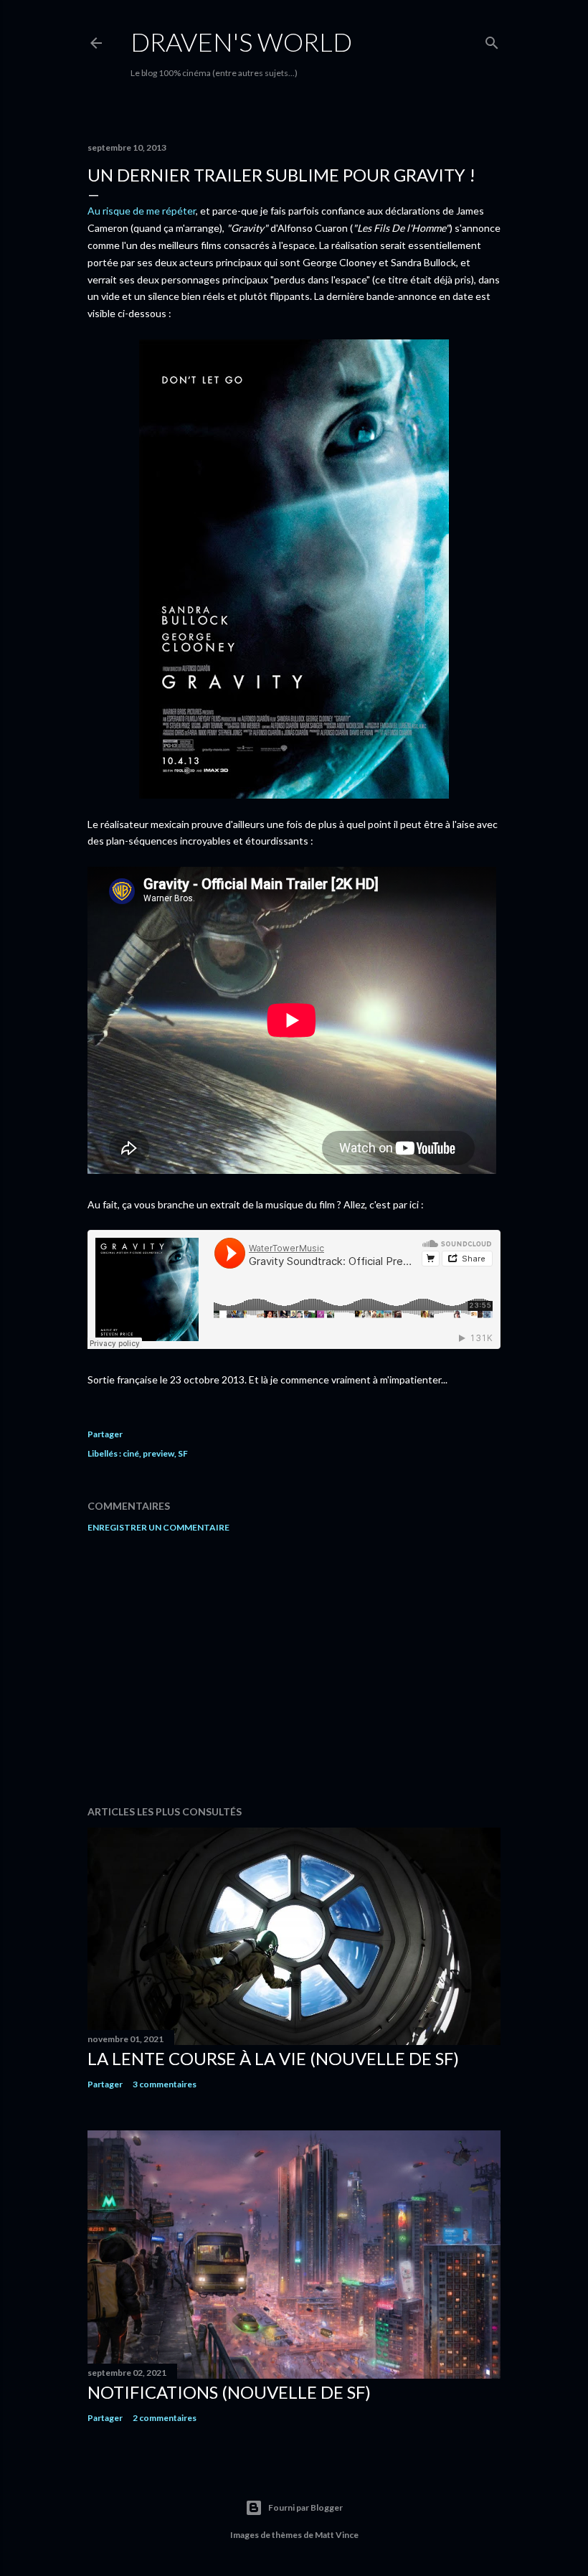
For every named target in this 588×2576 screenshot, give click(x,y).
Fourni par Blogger (305, 2507)
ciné (131, 1453)
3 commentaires (165, 2084)
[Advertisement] (294, 1669)
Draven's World (241, 42)
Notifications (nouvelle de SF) (229, 2392)
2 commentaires (165, 2418)
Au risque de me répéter (142, 211)
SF (183, 1453)
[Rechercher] (492, 40)
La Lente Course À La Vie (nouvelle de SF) (273, 2058)
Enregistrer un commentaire (158, 1527)
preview (158, 1453)
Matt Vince (337, 2535)
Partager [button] (105, 1434)
